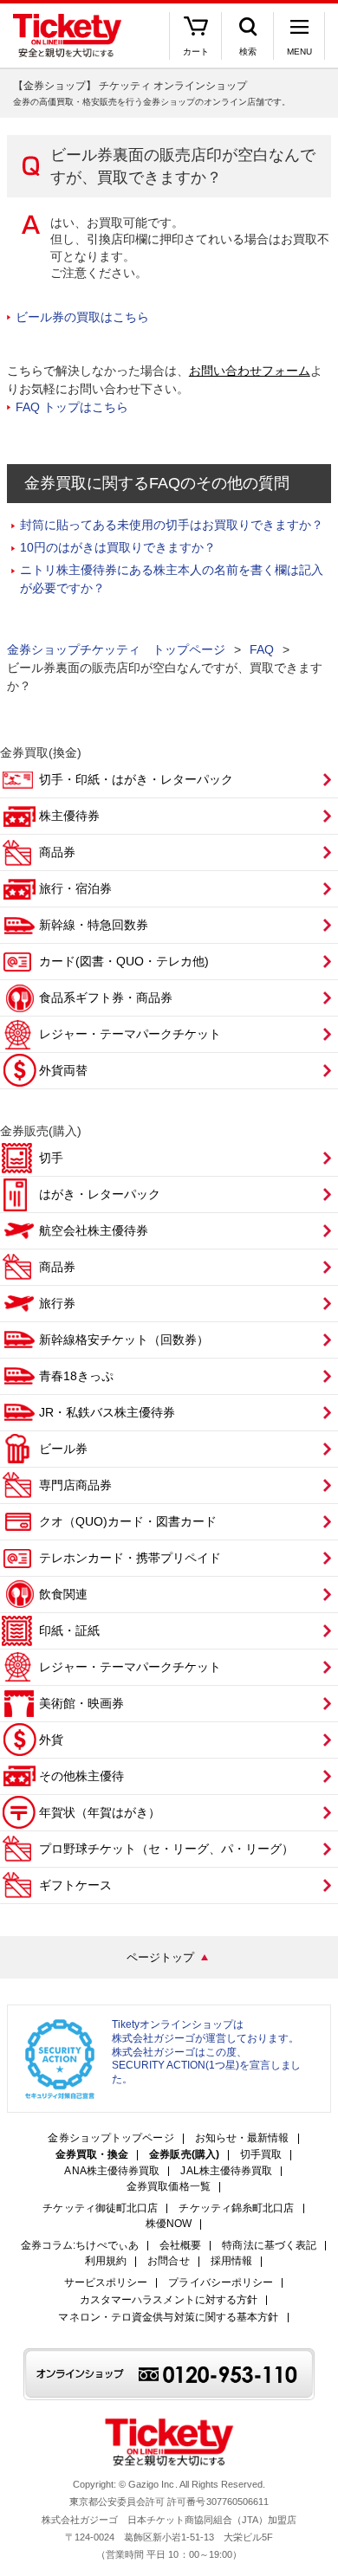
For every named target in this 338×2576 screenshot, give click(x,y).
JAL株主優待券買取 (226, 2171)
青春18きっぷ (76, 1376)
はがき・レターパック (100, 1194)
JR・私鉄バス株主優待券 (107, 1412)
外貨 (51, 1740)
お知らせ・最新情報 (242, 2138)
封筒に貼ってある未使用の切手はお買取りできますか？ (172, 525)
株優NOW (169, 2224)
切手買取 (261, 2155)
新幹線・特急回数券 (94, 925)
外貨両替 (63, 1070)
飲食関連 (63, 1594)
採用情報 (231, 2261)
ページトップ (160, 1957)
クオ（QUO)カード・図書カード (128, 1521)
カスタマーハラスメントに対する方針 (169, 2300)
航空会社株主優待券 (94, 1230)
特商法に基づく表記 (269, 2246)
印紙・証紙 (69, 1630)
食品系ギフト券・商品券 (106, 997)
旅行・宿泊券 (75, 888)
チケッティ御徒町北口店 (100, 2208)
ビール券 (63, 1449)
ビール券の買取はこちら (82, 317)
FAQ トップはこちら (72, 407)
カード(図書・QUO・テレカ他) (124, 961)
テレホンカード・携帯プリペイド (130, 1558)
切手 (51, 1158)
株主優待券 (69, 816)
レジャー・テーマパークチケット (130, 1034)
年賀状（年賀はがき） (100, 1812)
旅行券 (57, 1303)
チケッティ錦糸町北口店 (236, 2208)
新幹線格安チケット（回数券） (124, 1340)
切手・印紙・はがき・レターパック (136, 779)
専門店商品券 (75, 1485)
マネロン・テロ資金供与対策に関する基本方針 (168, 2318)
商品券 (57, 852)
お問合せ (168, 2261)
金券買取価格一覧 (169, 2187)
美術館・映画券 (81, 1703)
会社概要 (180, 2246)
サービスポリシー (106, 2283)
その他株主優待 (81, 1776)
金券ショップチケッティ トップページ (116, 649)
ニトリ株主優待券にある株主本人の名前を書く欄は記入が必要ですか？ (172, 579)
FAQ (262, 649)
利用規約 (106, 2261)
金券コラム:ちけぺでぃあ (80, 2246)
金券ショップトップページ (110, 2138)
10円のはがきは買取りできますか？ (118, 547)
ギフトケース (75, 1885)
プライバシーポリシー (221, 2283)
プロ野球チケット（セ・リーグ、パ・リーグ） (166, 1849)
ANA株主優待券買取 (112, 2171)
